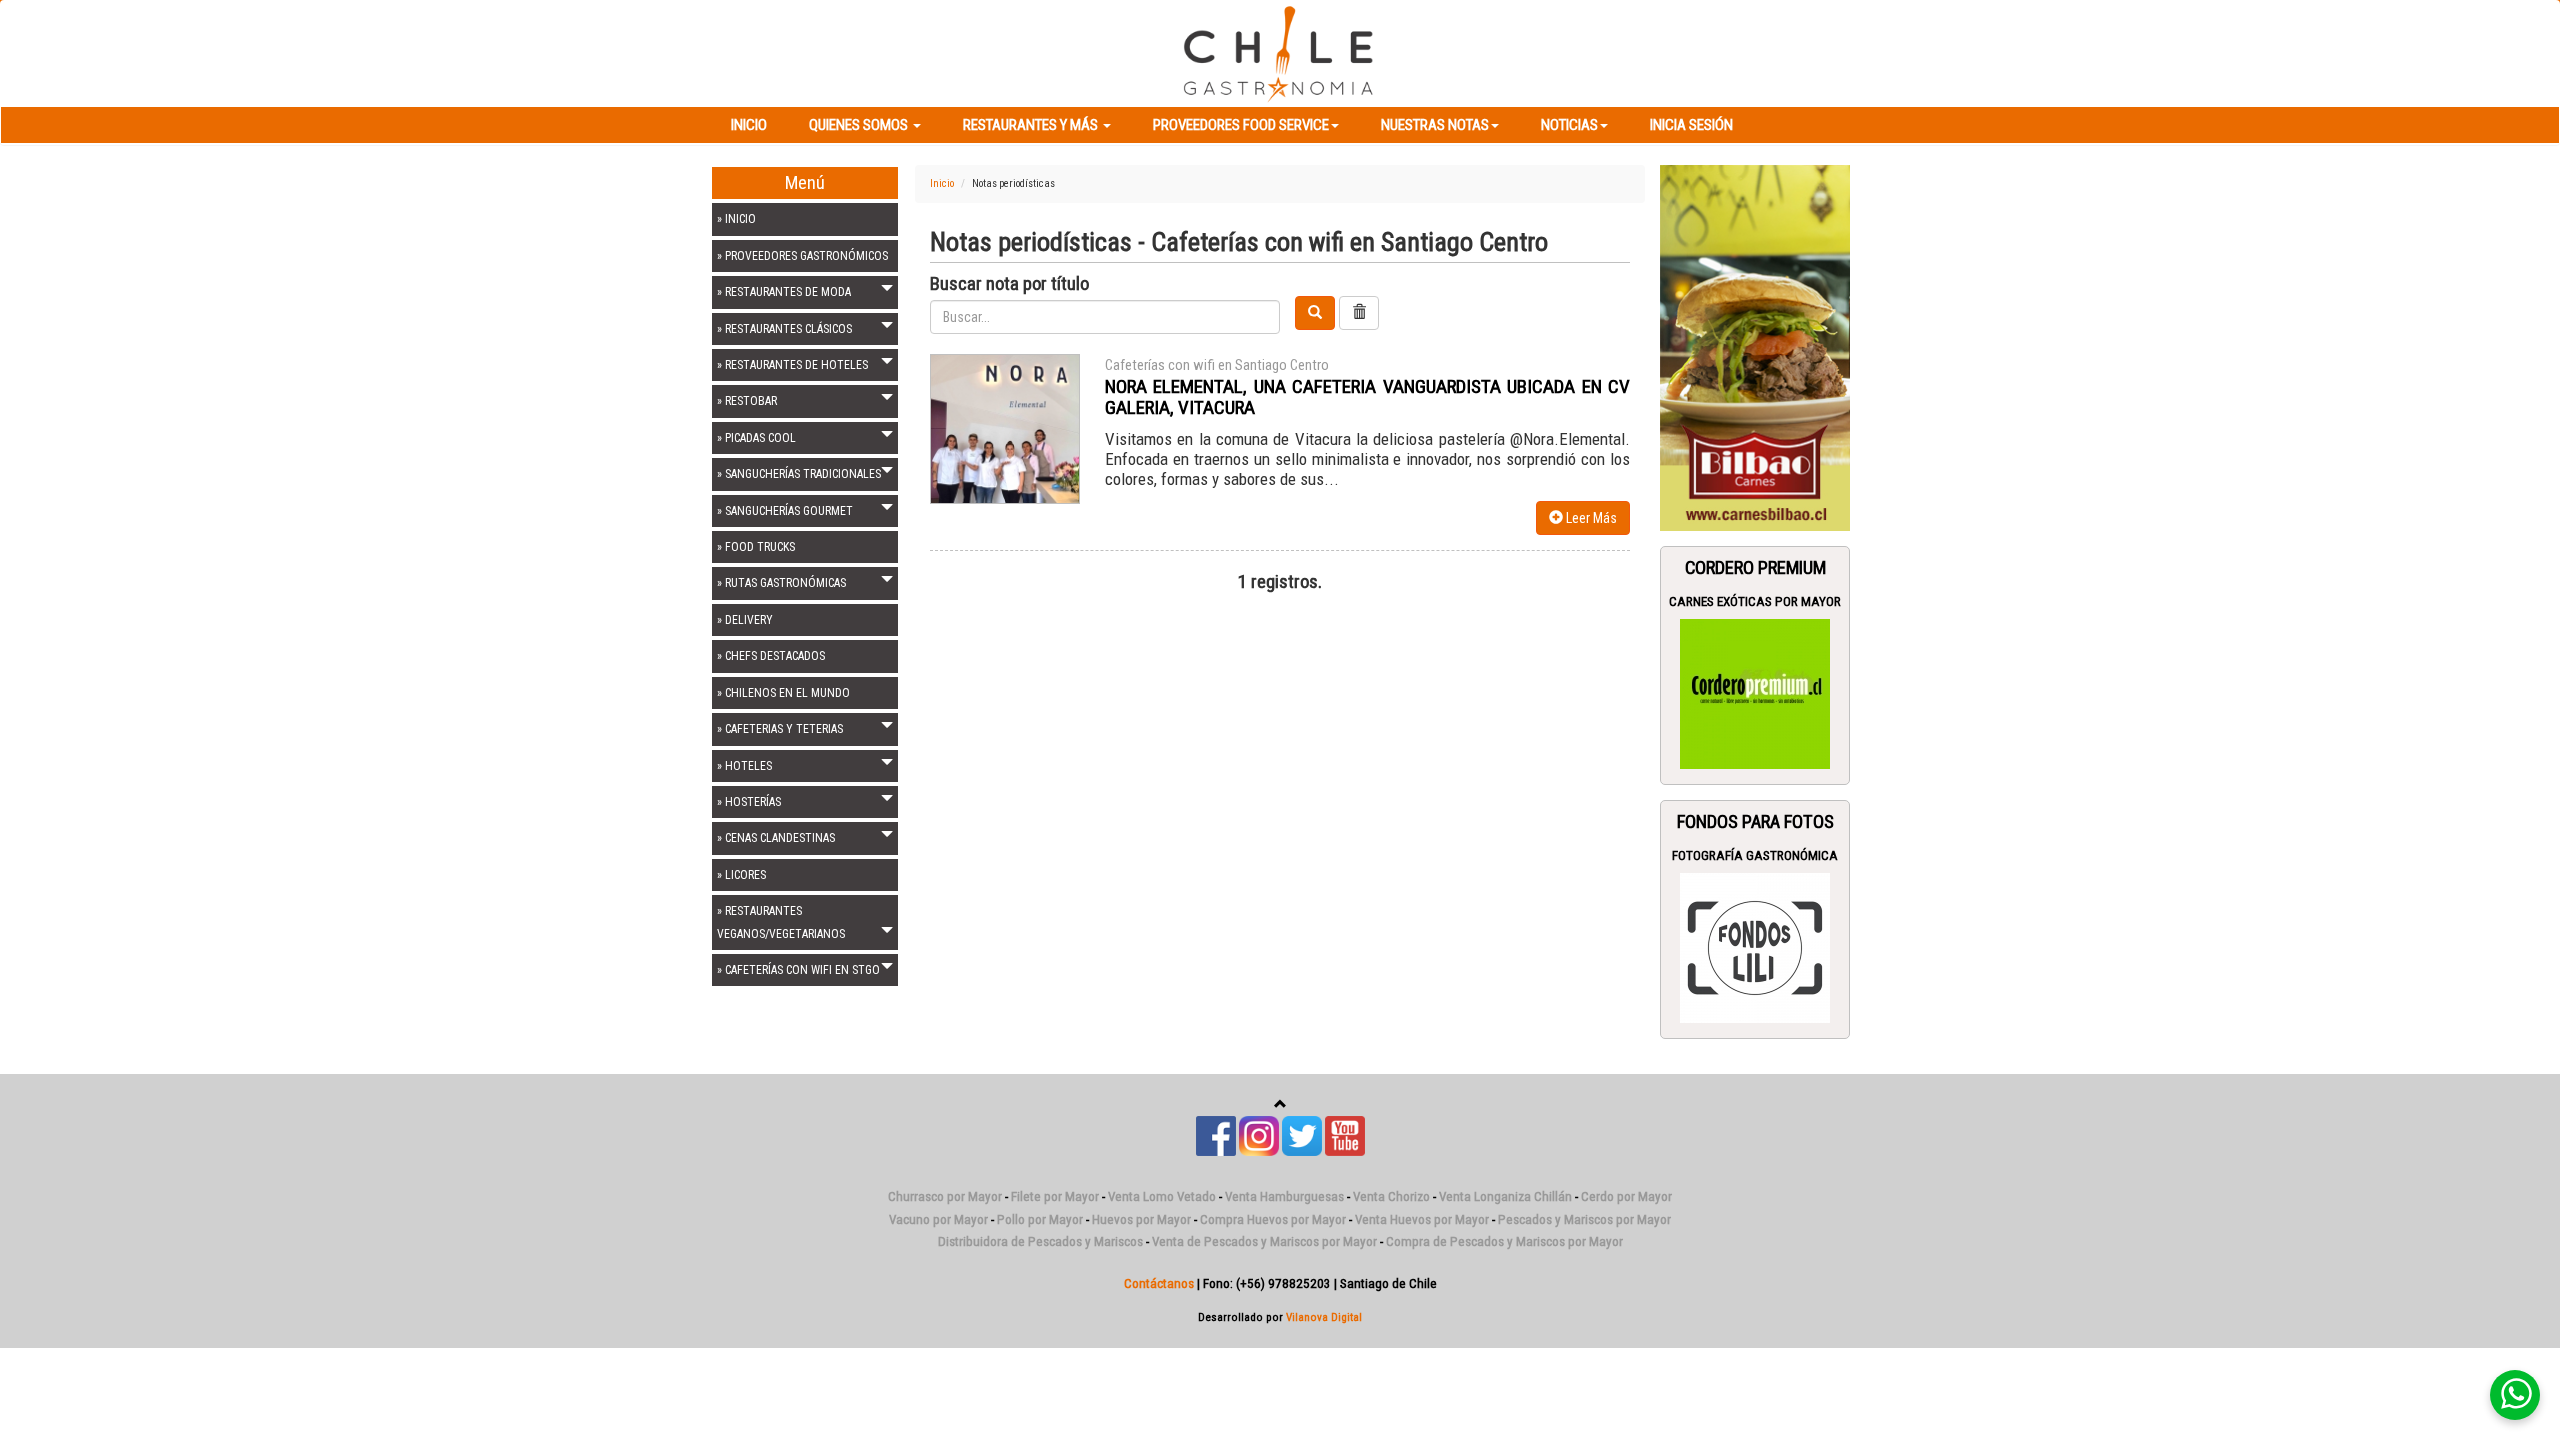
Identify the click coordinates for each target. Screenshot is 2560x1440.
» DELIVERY (745, 620)
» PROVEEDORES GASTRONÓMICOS (802, 256)
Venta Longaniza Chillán (1505, 1196)
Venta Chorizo (1391, 1196)
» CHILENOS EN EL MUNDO (783, 693)
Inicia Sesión (1691, 125)
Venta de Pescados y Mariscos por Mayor (1264, 1241)
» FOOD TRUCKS (756, 547)
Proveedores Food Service (1241, 125)
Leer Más (1590, 518)
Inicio (749, 125)
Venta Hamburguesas (1284, 1196)
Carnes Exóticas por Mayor (1755, 601)
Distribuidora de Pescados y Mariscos (1040, 1241)
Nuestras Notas (1435, 125)
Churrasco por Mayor (945, 1196)
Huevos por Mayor (1141, 1219)
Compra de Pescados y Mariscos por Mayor (1504, 1241)
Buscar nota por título (1009, 284)
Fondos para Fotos (1755, 822)
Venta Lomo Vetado (1162, 1196)
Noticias (1569, 125)
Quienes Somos (860, 125)
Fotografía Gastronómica (1755, 855)
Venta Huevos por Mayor (1422, 1219)
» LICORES (741, 875)
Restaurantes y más (1032, 125)
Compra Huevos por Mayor (1273, 1219)
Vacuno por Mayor (938, 1219)
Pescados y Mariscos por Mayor (1584, 1219)
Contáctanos (1159, 1283)
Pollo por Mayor (1040, 1219)
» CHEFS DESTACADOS (771, 656)
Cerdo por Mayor (1626, 1196)
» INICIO (736, 219)
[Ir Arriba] (1280, 1104)
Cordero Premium (1755, 568)
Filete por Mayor (1055, 1196)
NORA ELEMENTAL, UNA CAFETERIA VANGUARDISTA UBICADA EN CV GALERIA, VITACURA (1367, 397)
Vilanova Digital (1324, 1317)
